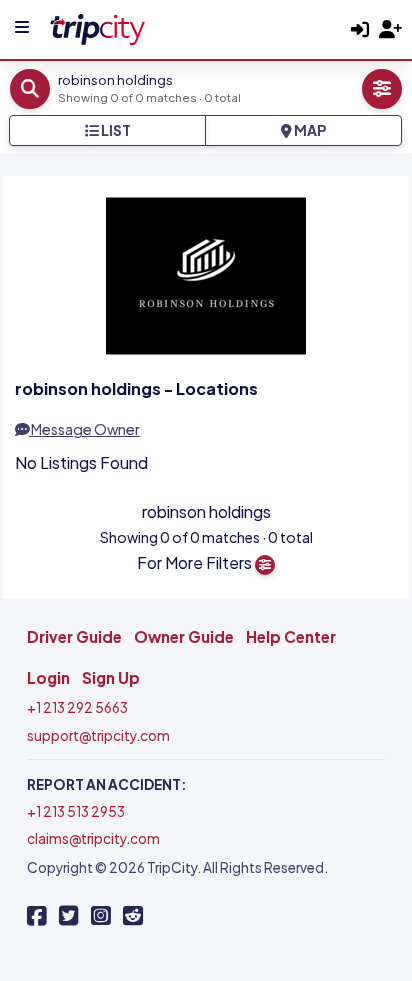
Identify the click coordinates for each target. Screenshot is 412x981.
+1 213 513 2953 (76, 811)
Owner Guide (184, 636)
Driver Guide (74, 636)
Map (309, 130)
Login (48, 677)
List (115, 130)
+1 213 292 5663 (77, 707)
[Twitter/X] (69, 915)
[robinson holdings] (97, 26)
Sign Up (111, 677)
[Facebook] (37, 915)
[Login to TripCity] (360, 29)
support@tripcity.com (98, 735)
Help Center (291, 636)
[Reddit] (133, 915)
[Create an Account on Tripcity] (390, 29)
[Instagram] (101, 915)
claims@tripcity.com (93, 838)
